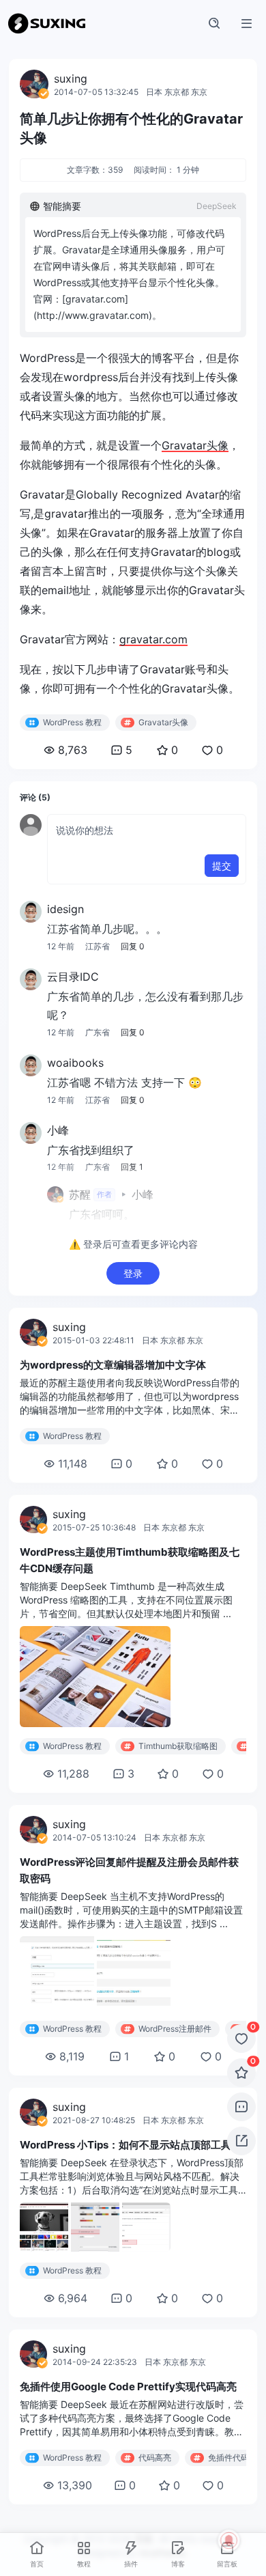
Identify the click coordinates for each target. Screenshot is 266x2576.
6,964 (73, 2298)
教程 (84, 2564)
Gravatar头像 (195, 445)
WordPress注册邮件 (175, 2029)
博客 (178, 2564)
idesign (65, 909)
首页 (37, 2564)
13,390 (75, 2485)
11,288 (73, 1774)
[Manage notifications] (229, 2540)
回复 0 (133, 946)
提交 (222, 866)
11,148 (73, 1464)
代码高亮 (155, 2458)
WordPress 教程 (72, 722)
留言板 (227, 2564)
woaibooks (75, 1063)
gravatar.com (153, 639)
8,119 (72, 2056)
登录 (133, 1273)
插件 (131, 2564)
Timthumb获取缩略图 (178, 1746)
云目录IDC (73, 977)
